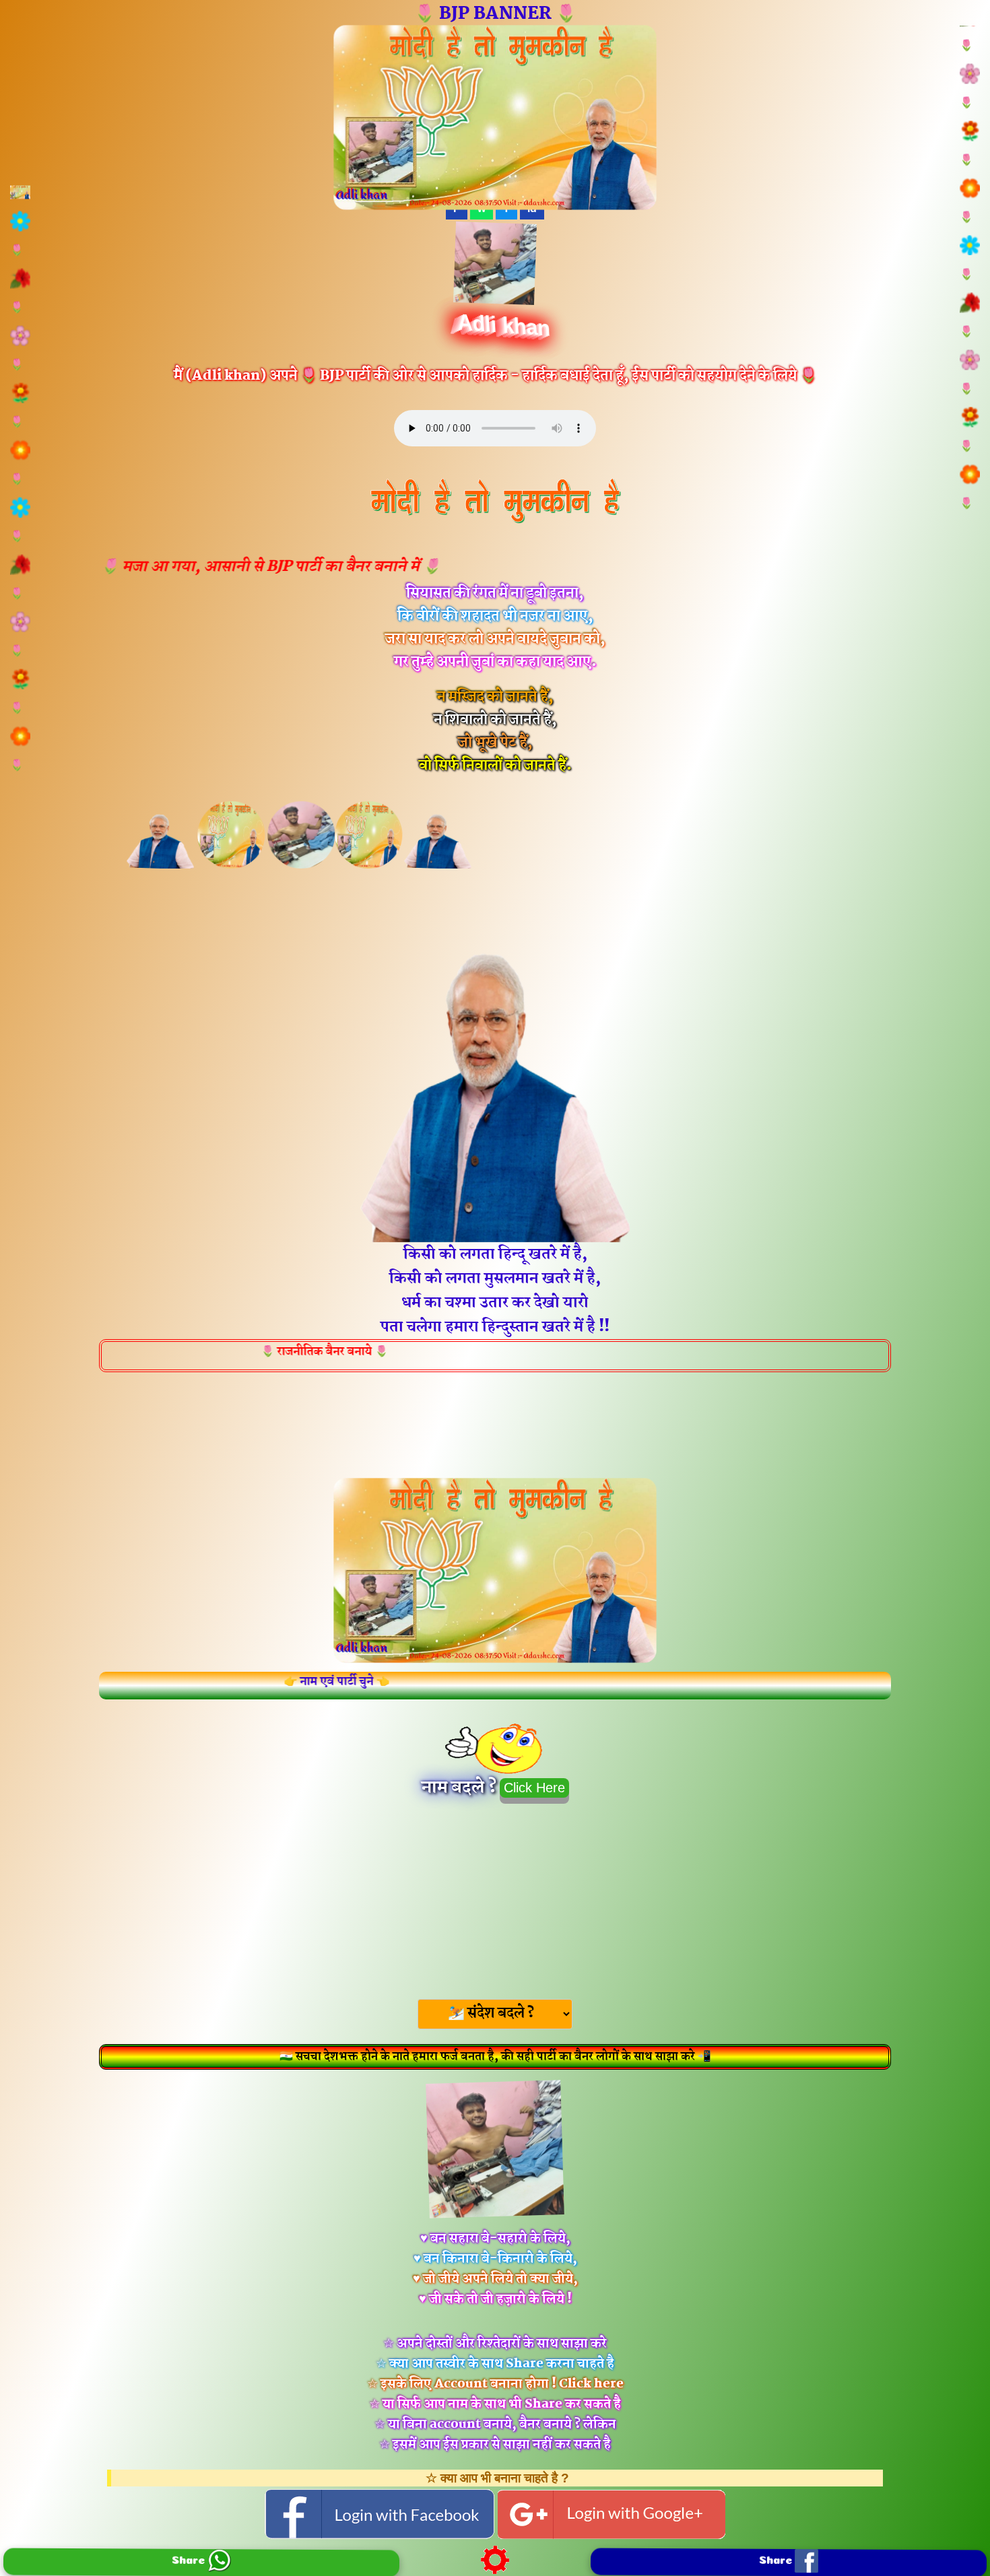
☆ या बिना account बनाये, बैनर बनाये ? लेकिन (495, 2425)
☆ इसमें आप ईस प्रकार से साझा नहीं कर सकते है (495, 2445)
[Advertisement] (495, 1897)
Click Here (534, 1788)
